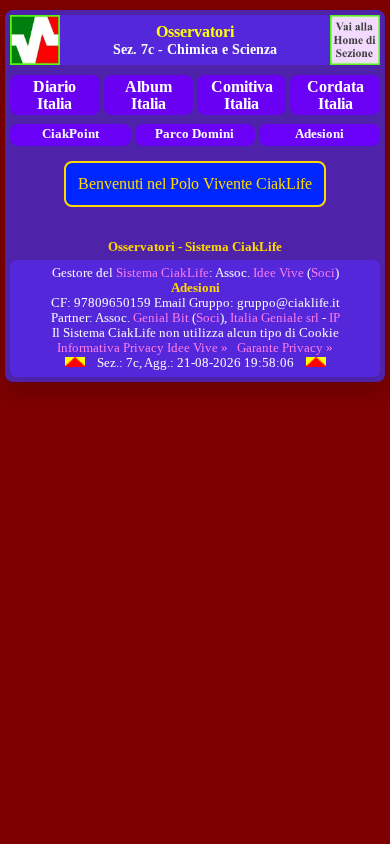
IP (334, 318)
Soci (323, 273)
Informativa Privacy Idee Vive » (142, 348)
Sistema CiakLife (162, 273)
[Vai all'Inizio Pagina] (75, 363)
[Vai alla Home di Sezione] (355, 40)
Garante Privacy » (285, 348)
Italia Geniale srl (274, 318)
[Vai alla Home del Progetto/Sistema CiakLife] (35, 40)
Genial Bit (161, 318)
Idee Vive (278, 273)
